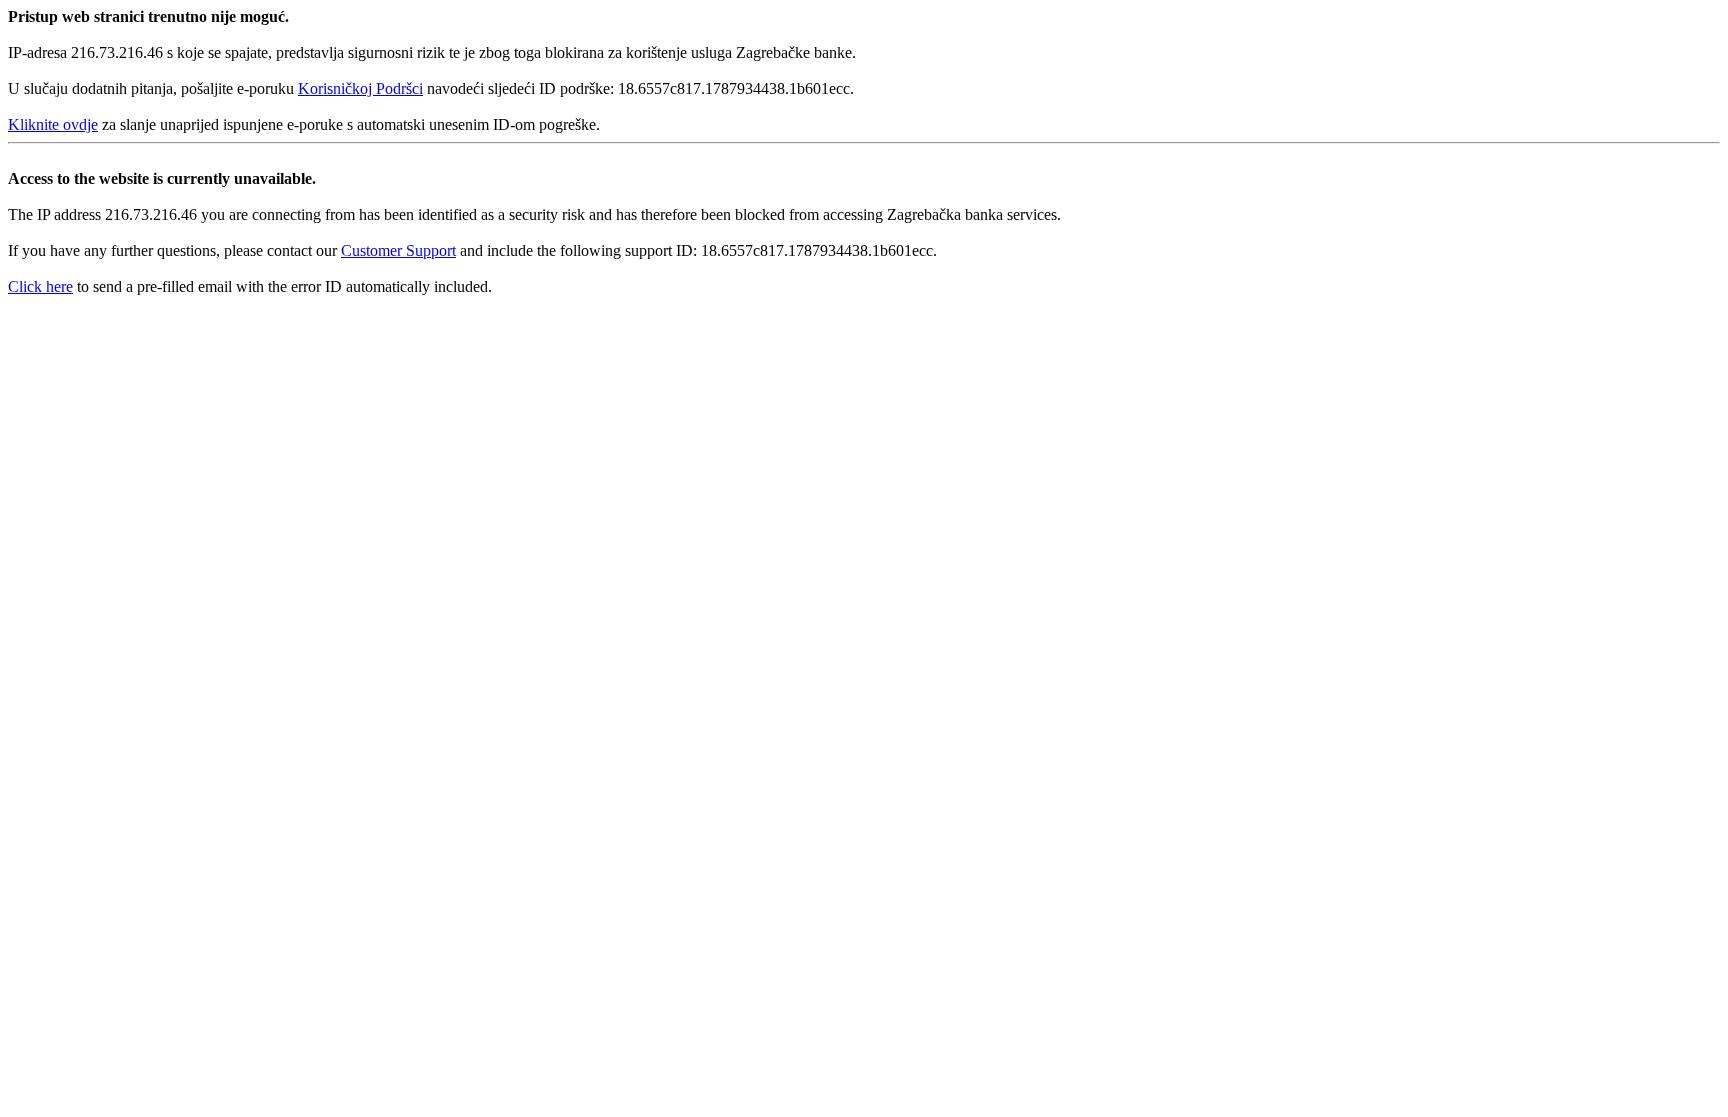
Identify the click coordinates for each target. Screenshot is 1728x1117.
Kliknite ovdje (53, 124)
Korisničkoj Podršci (360, 88)
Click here (40, 286)
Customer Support (398, 250)
